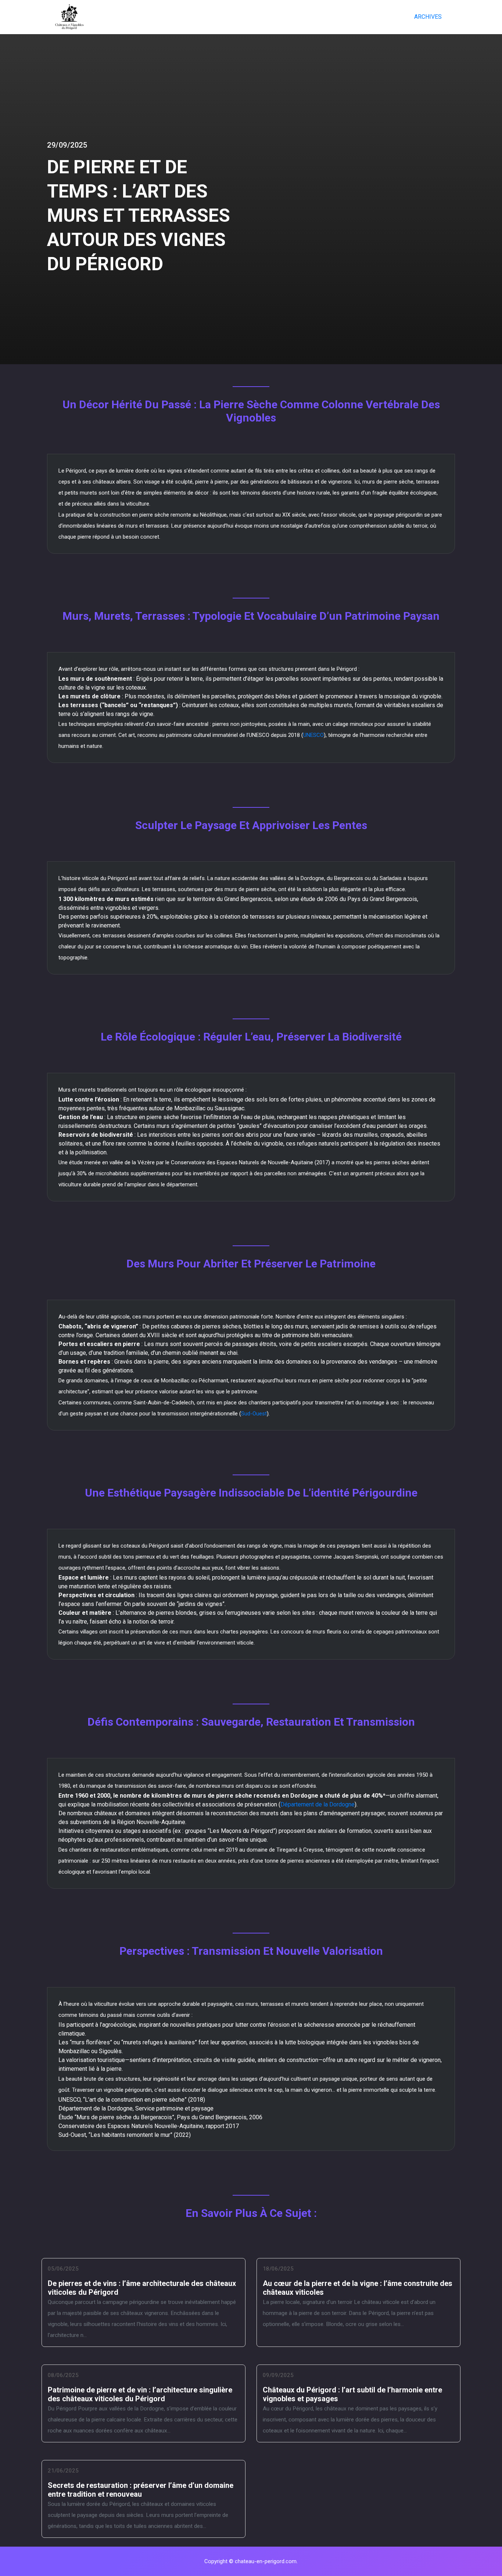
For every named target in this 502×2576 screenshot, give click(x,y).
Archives (428, 17)
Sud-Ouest (254, 1414)
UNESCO (313, 735)
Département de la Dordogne (318, 1804)
